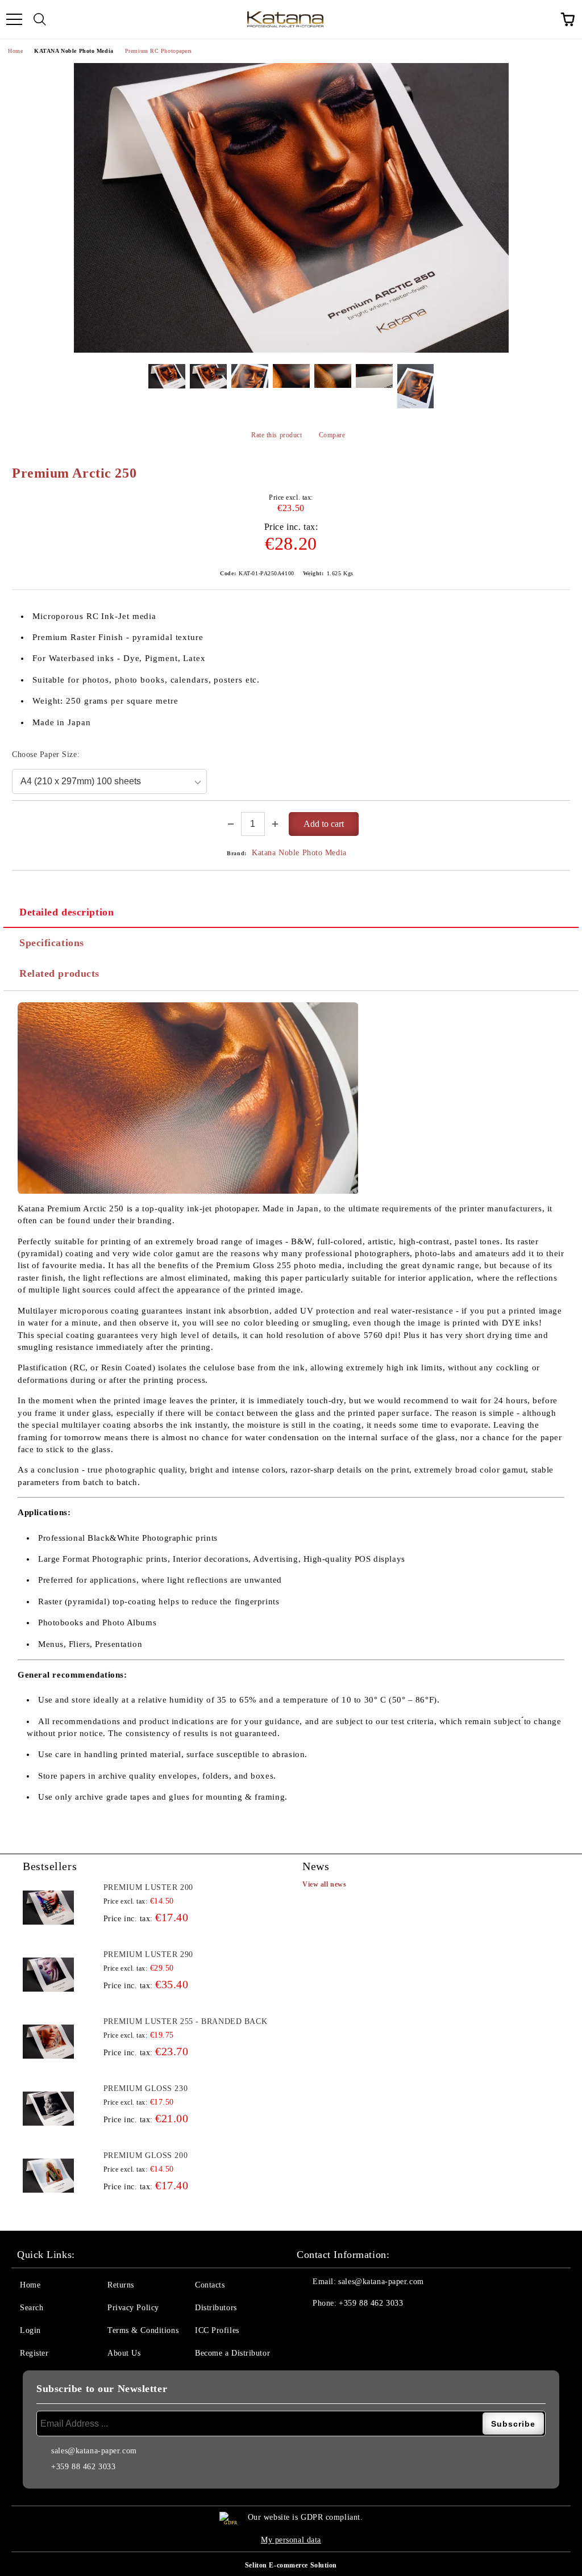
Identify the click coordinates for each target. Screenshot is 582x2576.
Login (30, 2330)
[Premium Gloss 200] (48, 2176)
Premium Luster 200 (148, 1887)
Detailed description (66, 912)
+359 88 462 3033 (371, 2303)
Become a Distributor (232, 2353)
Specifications (52, 943)
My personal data (291, 2540)
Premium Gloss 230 (146, 2088)
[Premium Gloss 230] (48, 2109)
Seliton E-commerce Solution (291, 2565)
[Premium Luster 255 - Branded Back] (48, 2042)
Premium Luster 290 (148, 1954)
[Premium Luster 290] (48, 1975)
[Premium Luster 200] (48, 1908)
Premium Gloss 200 (146, 2155)
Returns (121, 2285)
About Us (124, 2353)
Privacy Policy (133, 2308)
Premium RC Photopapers (159, 51)
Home (15, 51)
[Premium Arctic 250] (291, 208)
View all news (324, 1884)
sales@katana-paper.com (381, 2282)
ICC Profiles (217, 2330)
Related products (59, 973)
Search (32, 2308)
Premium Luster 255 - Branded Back (185, 2021)
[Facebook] (311, 2326)
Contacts (210, 2285)
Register (34, 2353)
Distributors (216, 2308)
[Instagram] (336, 2326)
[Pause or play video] (188, 1098)
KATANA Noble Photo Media (74, 51)
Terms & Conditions (143, 2330)
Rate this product (277, 435)
